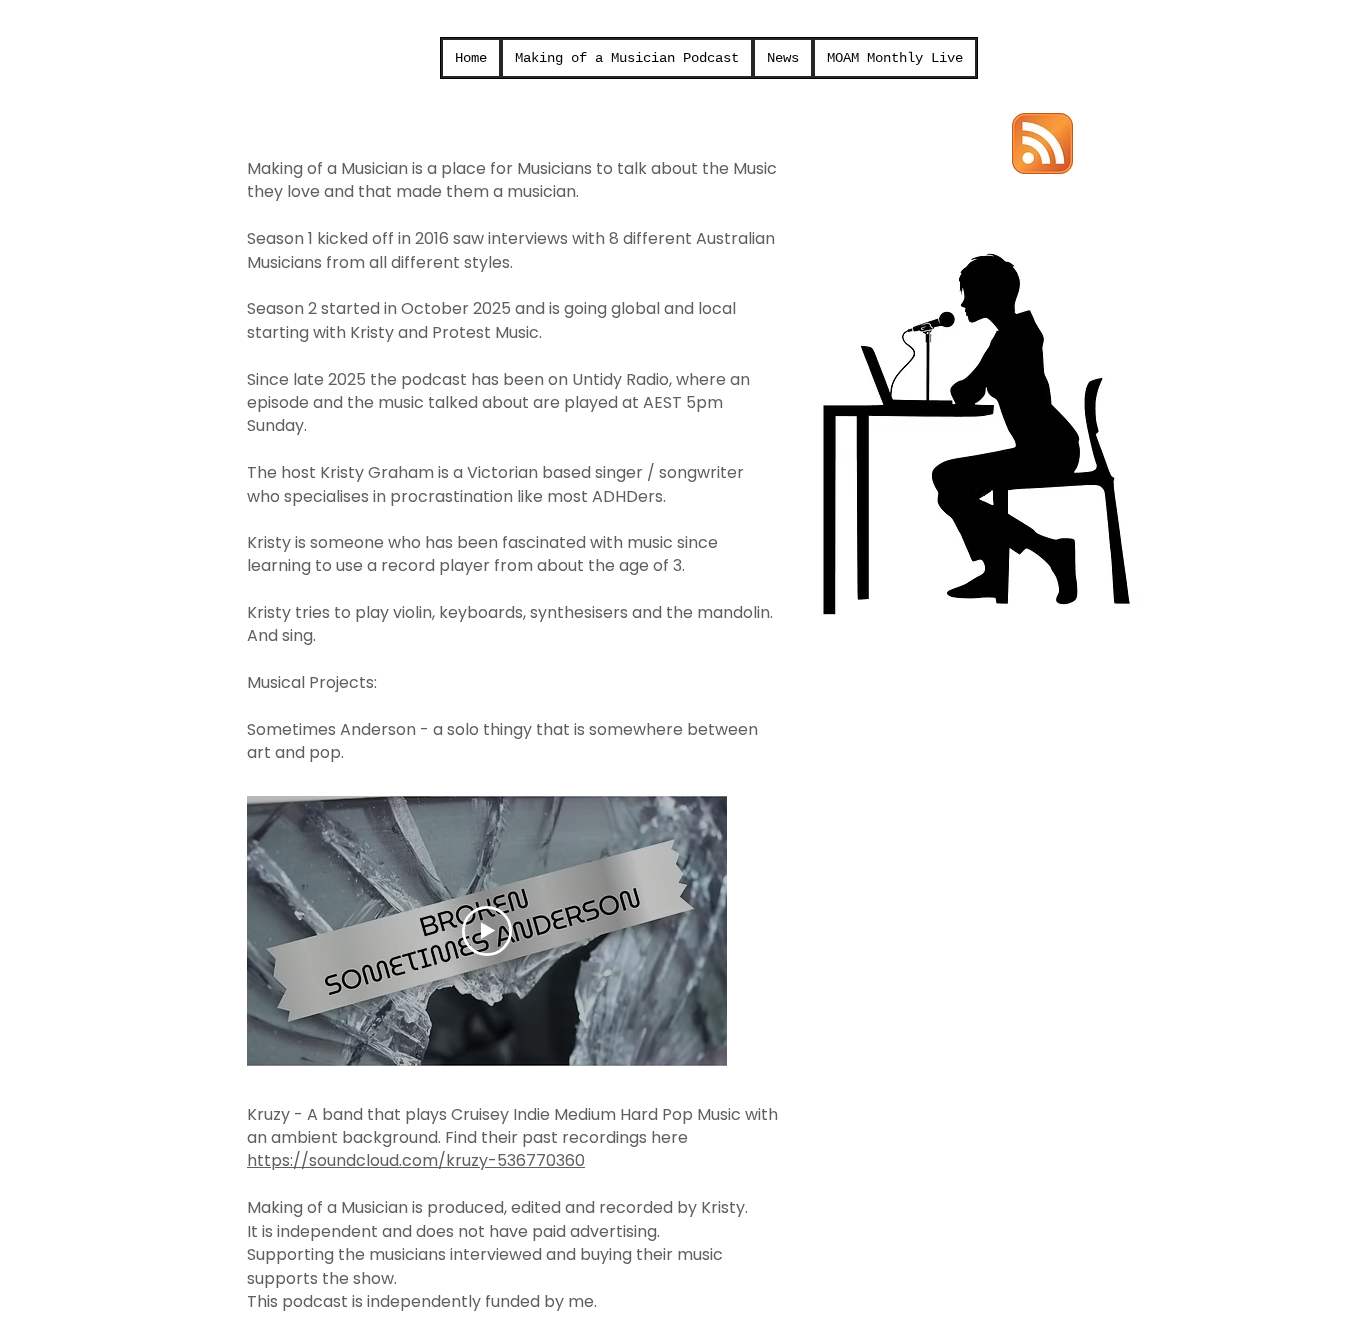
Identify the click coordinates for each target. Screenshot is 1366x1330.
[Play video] (487, 931)
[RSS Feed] (1042, 143)
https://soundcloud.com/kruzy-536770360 (416, 1160)
